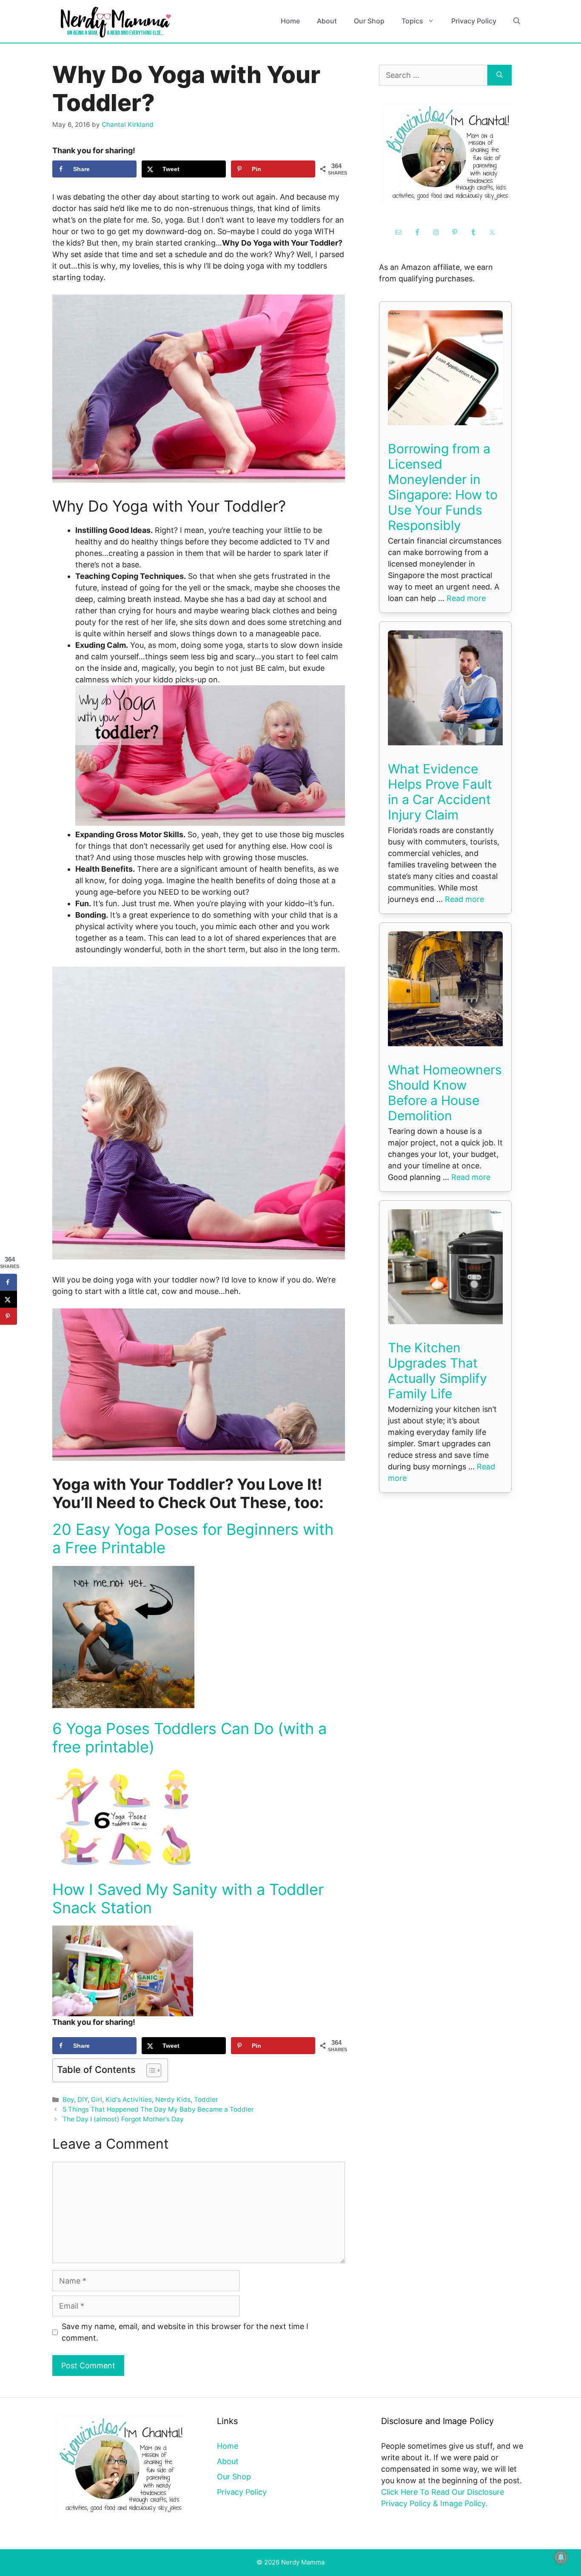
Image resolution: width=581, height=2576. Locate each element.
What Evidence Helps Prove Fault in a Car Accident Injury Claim (440, 792)
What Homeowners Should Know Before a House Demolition (445, 1093)
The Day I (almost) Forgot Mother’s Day (123, 2119)
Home (290, 21)
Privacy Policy (474, 21)
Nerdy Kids (173, 2099)
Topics (412, 21)
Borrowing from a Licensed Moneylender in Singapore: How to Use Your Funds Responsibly (443, 487)
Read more (466, 598)
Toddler (206, 2099)
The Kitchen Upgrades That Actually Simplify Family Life (437, 1371)
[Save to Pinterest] (9, 1316)
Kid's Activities (129, 2099)
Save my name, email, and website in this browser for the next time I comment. (185, 2332)
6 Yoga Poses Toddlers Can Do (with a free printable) (189, 1738)
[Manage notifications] (561, 2557)
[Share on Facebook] (9, 1282)
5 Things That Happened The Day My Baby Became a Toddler (158, 2109)
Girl (97, 2099)
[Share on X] (9, 1299)
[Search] (500, 75)
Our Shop (369, 21)
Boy (68, 2099)
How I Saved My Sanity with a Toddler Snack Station (188, 1899)
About (327, 21)
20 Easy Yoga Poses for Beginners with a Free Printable (193, 1538)
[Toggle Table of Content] (150, 2070)
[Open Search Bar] (517, 21)
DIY (83, 2099)
